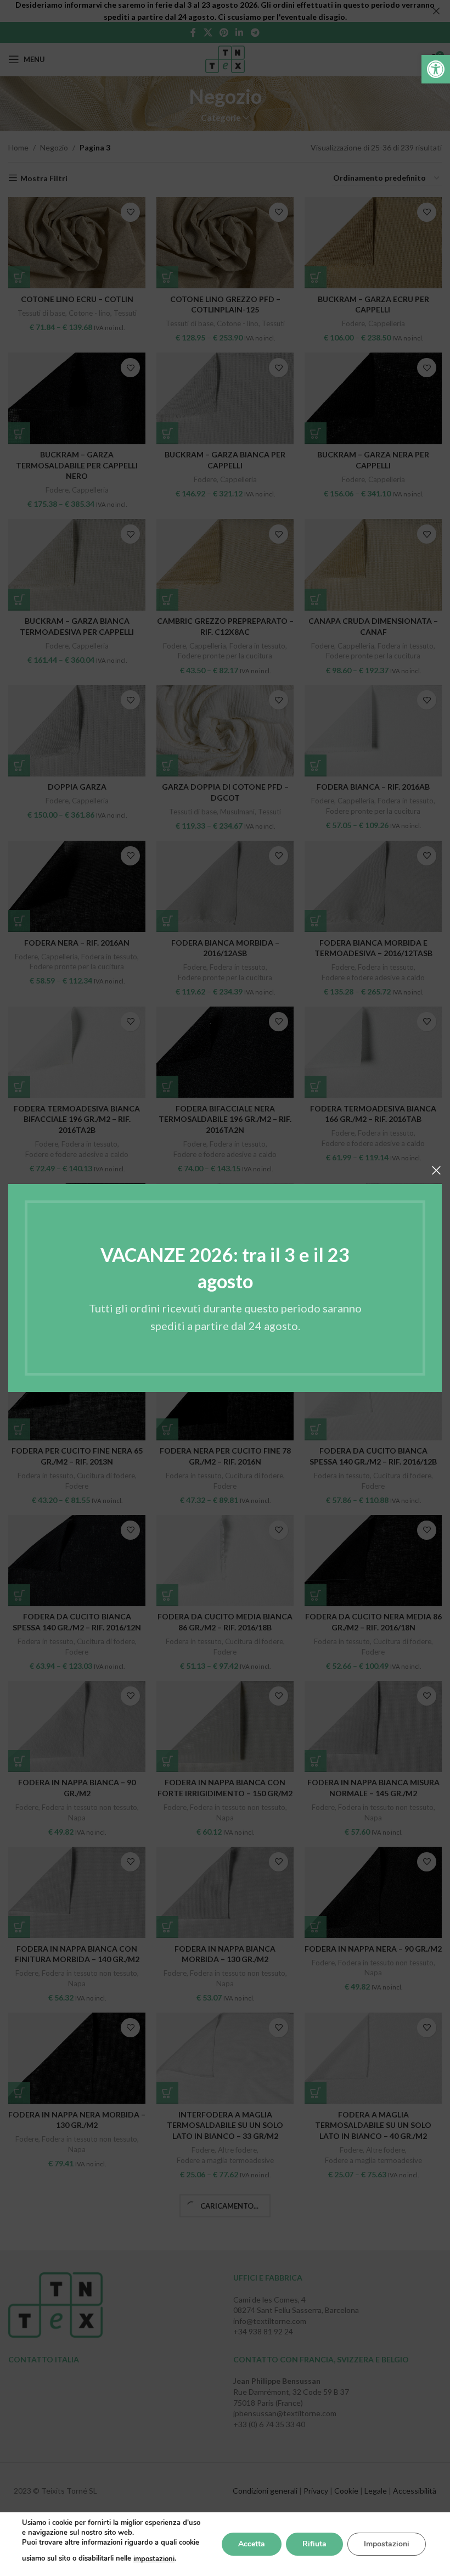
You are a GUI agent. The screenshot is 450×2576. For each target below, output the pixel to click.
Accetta (252, 2544)
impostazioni (154, 2559)
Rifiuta (314, 2544)
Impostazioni (387, 2544)
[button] (436, 69)
